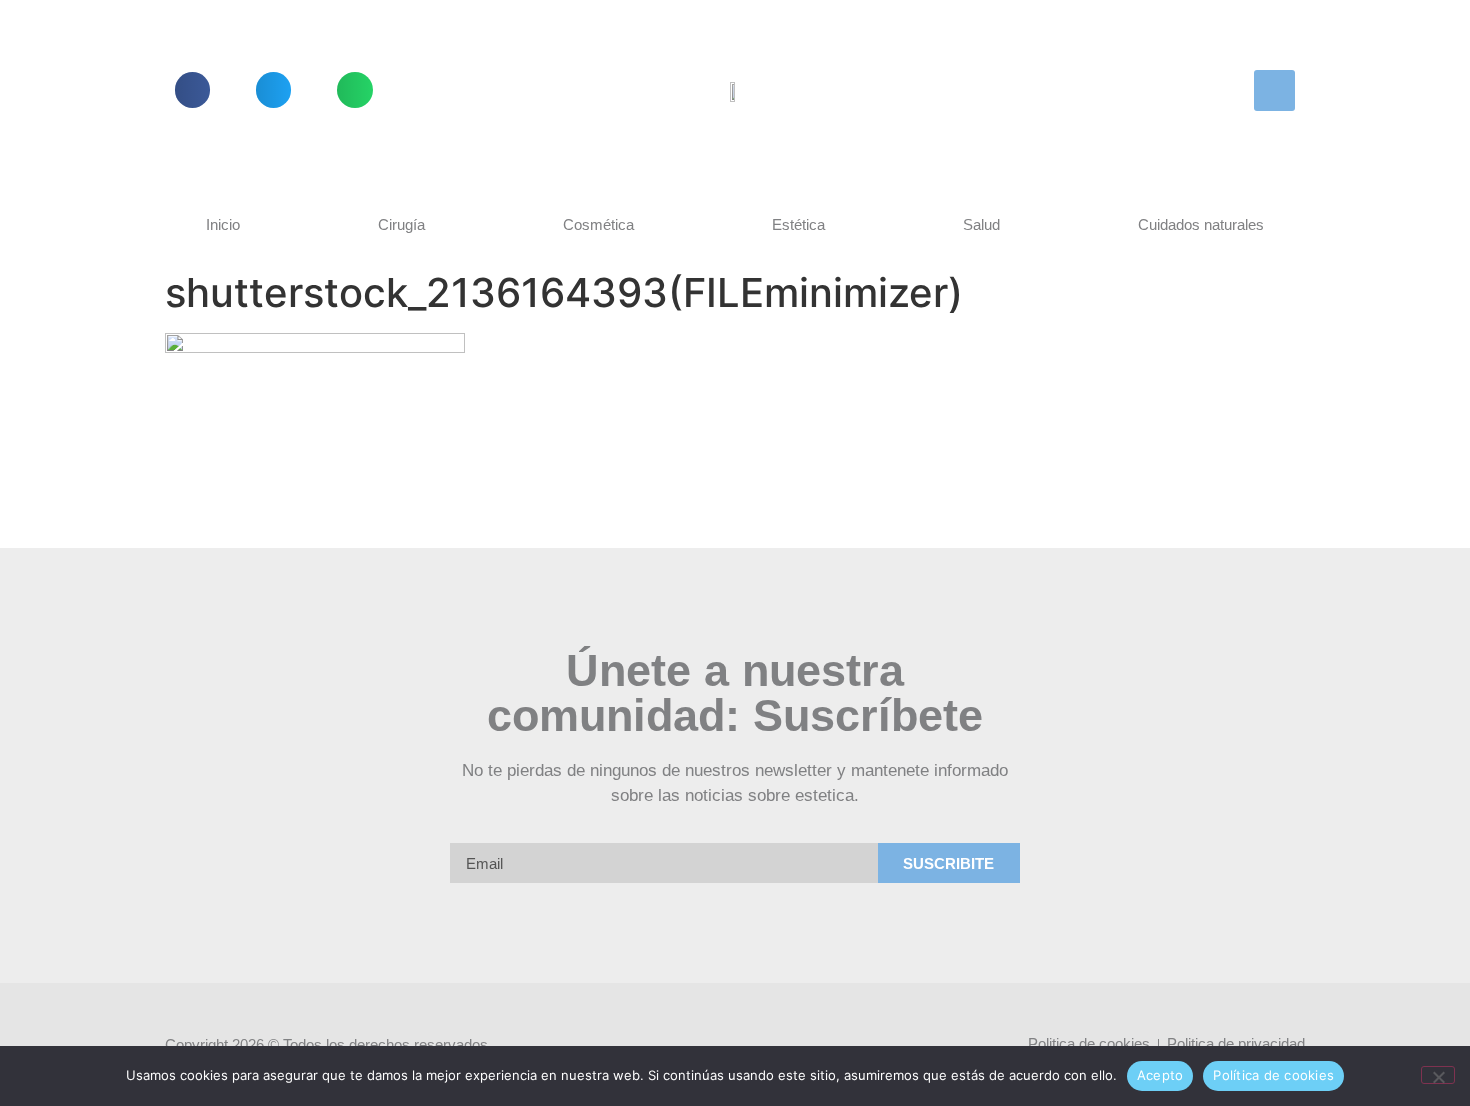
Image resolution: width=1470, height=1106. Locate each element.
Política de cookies (1273, 1075)
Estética (798, 224)
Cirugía (401, 224)
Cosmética (598, 224)
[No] (1438, 1075)
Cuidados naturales (1201, 224)
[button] (192, 90)
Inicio (223, 224)
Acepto (1160, 1075)
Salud (981, 224)
